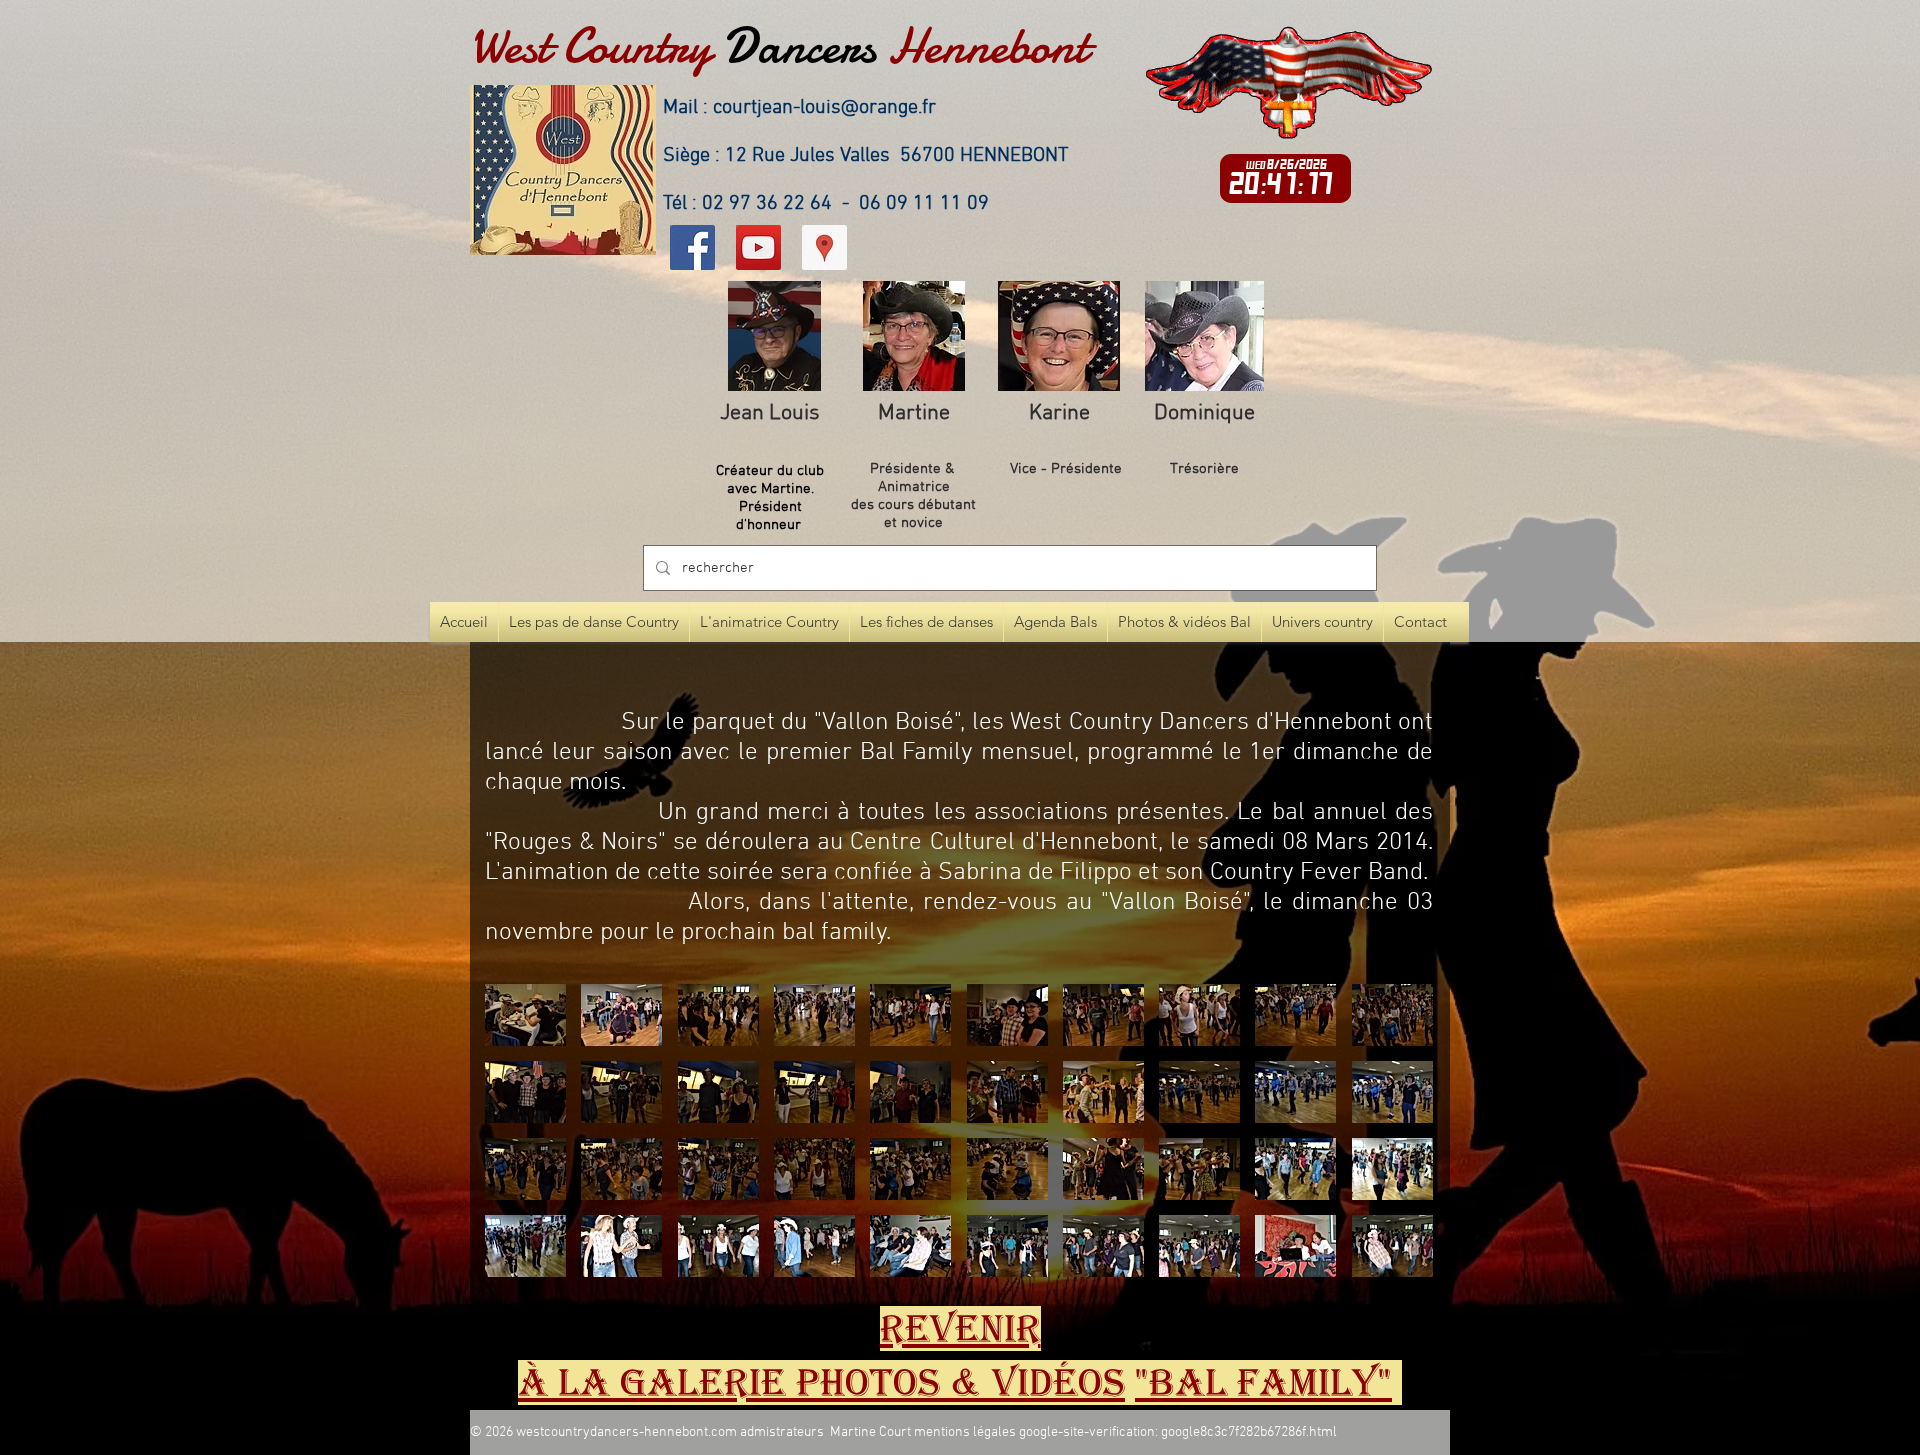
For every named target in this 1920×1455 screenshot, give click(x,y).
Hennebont (988, 46)
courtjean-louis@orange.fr (824, 108)
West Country (590, 46)
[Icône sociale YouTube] (758, 247)
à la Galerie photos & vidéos (821, 1382)
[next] (1396, 1141)
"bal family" (1263, 1382)
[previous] (521, 1141)
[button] (525, 1015)
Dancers (799, 46)
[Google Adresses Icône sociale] (824, 247)
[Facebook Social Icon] (692, 247)
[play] (1390, 1259)
